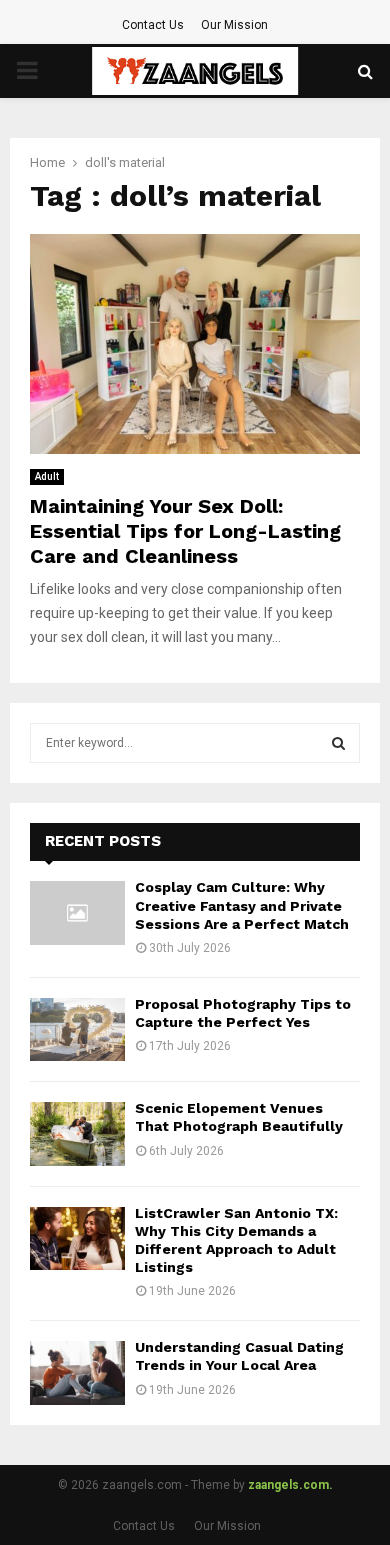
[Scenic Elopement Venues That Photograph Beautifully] (77, 1133)
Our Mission (234, 25)
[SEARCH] (338, 743)
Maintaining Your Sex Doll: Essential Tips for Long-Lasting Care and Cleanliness (185, 531)
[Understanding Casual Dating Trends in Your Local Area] (77, 1372)
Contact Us (153, 25)
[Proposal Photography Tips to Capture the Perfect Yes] (77, 1029)
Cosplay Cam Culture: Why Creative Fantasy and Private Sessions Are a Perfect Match (242, 905)
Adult (47, 476)
